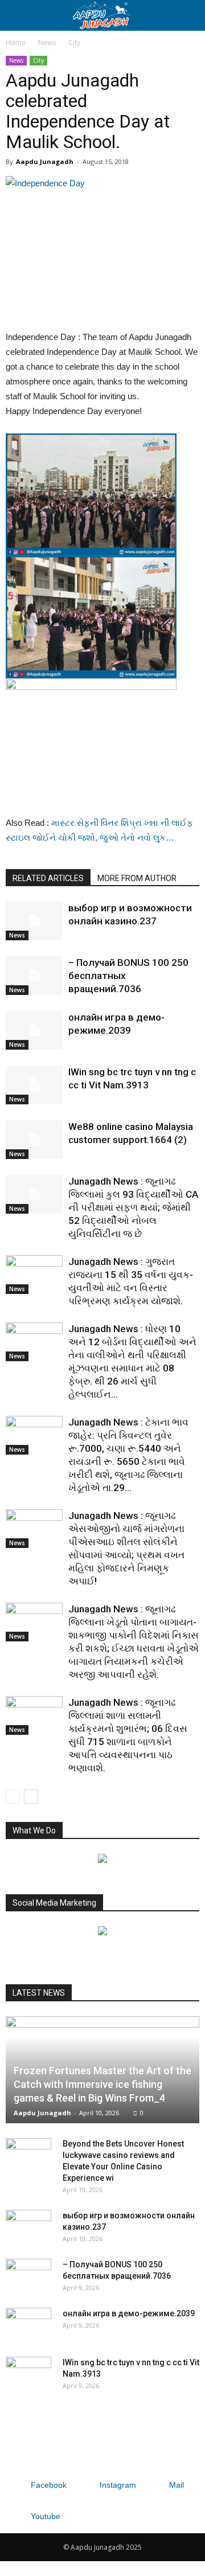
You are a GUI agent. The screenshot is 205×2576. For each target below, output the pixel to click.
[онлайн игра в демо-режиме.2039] (34, 1031)
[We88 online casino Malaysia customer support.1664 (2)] (34, 1140)
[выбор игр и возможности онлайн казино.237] (34, 921)
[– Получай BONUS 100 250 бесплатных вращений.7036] (34, 976)
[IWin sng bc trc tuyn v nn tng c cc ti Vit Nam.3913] (34, 1085)
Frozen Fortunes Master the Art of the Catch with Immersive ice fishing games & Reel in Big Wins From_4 (102, 2084)
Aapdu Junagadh (45, 161)
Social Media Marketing (54, 1903)
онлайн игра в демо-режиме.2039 (129, 2313)
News (47, 42)
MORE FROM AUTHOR (137, 878)
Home (16, 42)
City (74, 42)
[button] (189, 15)
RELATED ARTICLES (48, 878)
